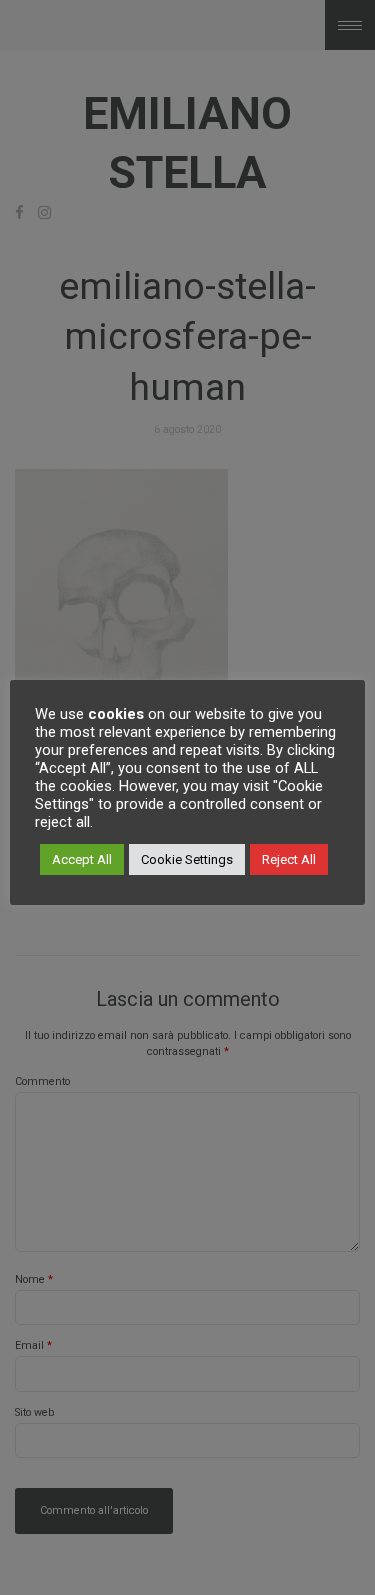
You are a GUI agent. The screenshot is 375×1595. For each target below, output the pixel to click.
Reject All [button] (289, 859)
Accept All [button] (82, 859)
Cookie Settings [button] (187, 859)
